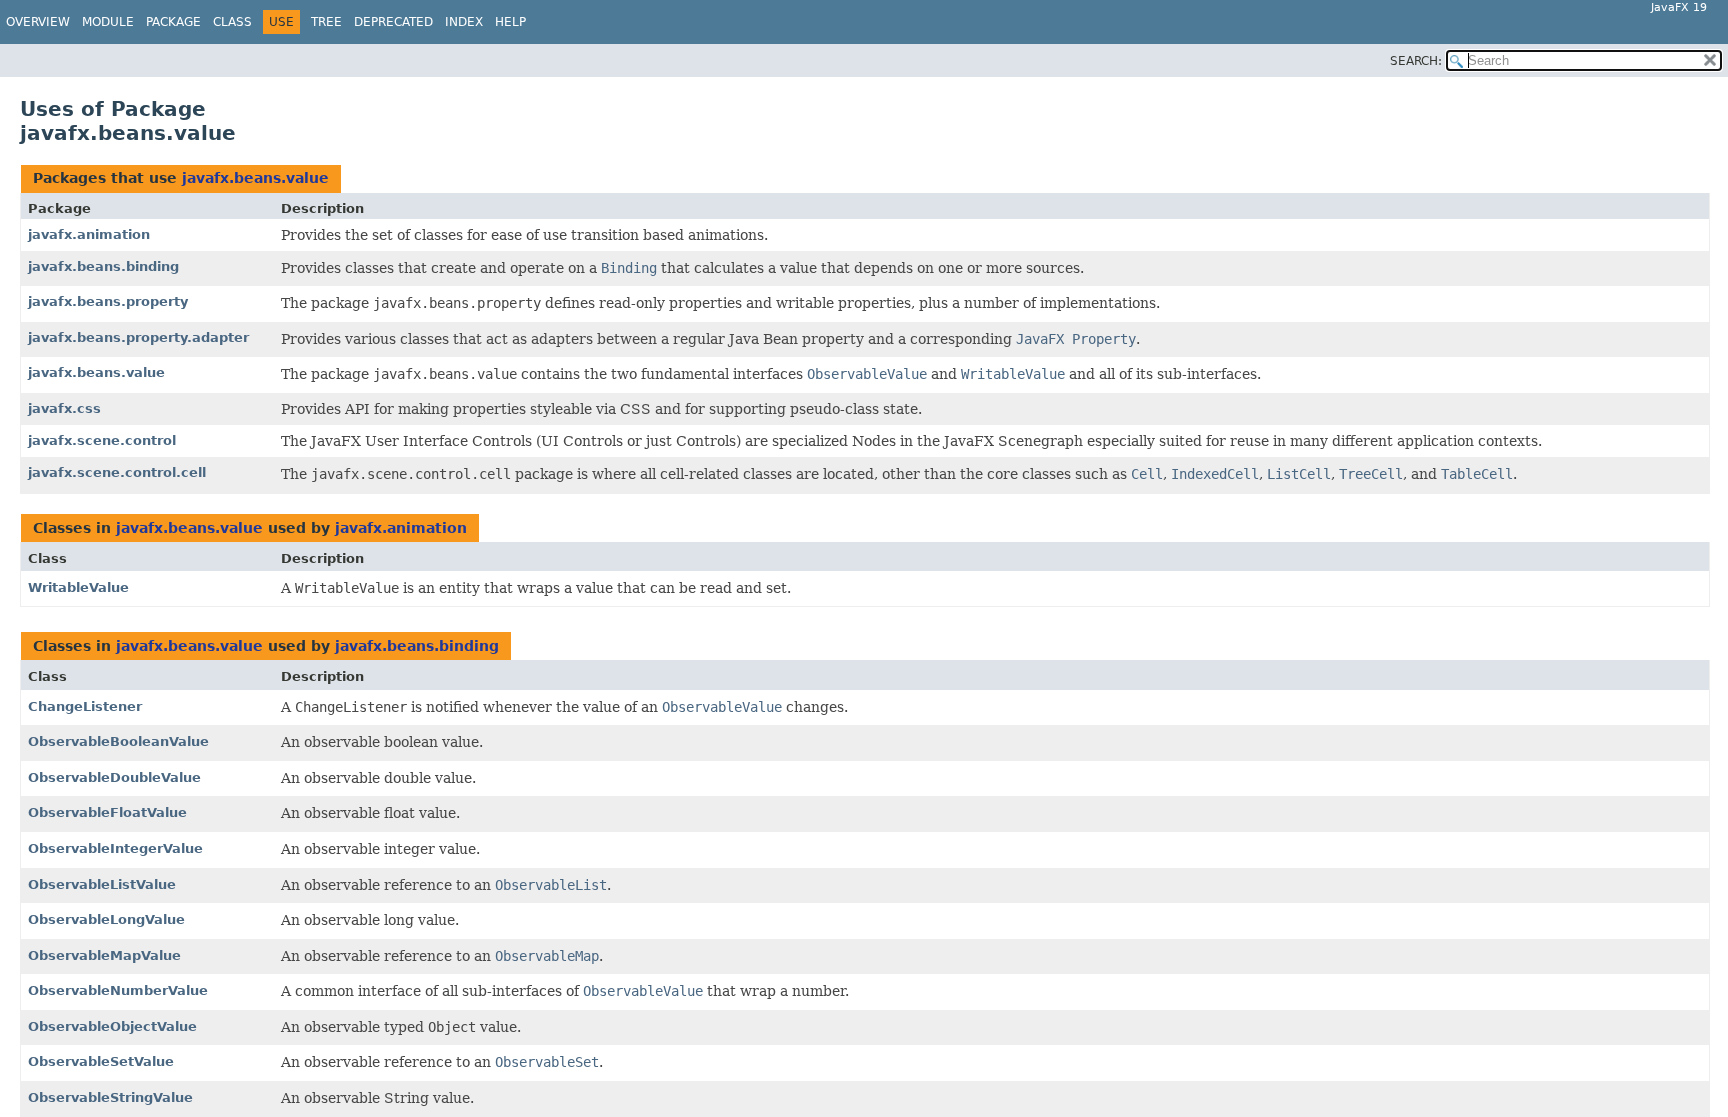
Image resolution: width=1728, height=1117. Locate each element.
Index (464, 22)
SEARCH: (1416, 61)
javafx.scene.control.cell (117, 472)
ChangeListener (85, 706)
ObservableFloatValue (107, 812)
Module (108, 22)
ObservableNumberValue (118, 990)
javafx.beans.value (255, 178)
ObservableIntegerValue (115, 848)
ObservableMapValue (104, 955)
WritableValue (78, 587)
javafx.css (64, 408)
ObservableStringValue (110, 1097)
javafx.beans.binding (103, 266)
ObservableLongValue (106, 919)
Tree (326, 22)
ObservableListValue (102, 884)
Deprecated (393, 22)
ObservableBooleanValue (118, 741)
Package (173, 22)
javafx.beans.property (108, 301)
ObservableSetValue (101, 1061)
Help (510, 22)
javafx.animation (89, 234)
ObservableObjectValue (112, 1026)
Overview (38, 22)
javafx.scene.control (102, 440)
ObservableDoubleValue (114, 777)
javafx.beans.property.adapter (138, 337)
